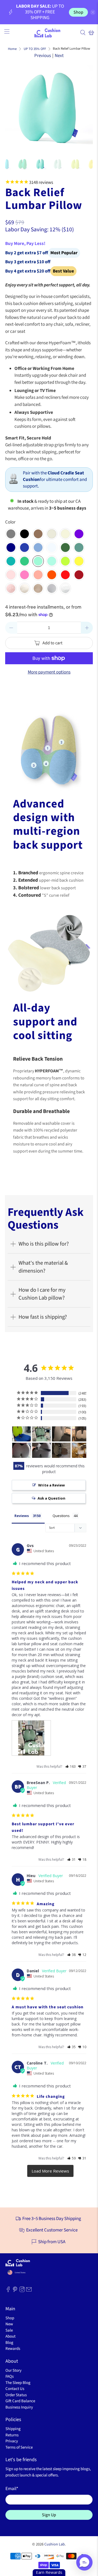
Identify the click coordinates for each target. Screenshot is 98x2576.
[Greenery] (24, 561)
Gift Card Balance (20, 2401)
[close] (93, 12)
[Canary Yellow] (79, 561)
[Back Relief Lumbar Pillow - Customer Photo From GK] (61, 1434)
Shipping (13, 2429)
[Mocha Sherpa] (38, 588)
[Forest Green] (65, 547)
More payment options (49, 672)
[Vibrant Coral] (38, 575)
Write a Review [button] (51, 1485)
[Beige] (65, 534)
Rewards (13, 2349)
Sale (9, 2330)
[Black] (24, 534)
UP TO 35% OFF (35, 49)
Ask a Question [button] (51, 1498)
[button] (71, 1766)
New (9, 2324)
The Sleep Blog (18, 2383)
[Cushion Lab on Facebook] (8, 2291)
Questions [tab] (61, 1516)
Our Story (13, 2370)
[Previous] (14, 109)
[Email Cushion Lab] (29, 2291)
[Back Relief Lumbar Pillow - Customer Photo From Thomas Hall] (81, 1450)
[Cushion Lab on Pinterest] (15, 2291)
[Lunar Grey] (52, 534)
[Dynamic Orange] (52, 575)
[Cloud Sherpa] (65, 588)
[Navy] (11, 547)
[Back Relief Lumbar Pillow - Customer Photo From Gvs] (41, 1434)
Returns (12, 2435)
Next (59, 56)
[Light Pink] (11, 575)
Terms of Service (19, 2447)
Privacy (12, 2441)
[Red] (79, 575)
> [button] (50, 2171)
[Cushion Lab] (49, 32)
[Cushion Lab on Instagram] (22, 2291)
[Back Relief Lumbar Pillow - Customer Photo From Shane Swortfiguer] (61, 1450)
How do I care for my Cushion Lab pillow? (42, 1294)
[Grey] (11, 534)
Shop (78, 12)
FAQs (10, 2376)
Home (12, 49)
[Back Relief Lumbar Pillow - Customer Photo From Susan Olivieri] (22, 1434)
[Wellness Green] (79, 547)
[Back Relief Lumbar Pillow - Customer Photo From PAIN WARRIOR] (22, 1450)
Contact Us (15, 2389)
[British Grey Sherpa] (52, 588)
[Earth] (38, 534)
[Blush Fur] (11, 588)
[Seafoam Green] (52, 561)
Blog (9, 2343)
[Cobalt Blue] (24, 547)
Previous (43, 56)
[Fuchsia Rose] (24, 575)
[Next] (84, 109)
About (10, 2336)
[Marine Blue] (38, 547)
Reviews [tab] (22, 1516)
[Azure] (52, 547)
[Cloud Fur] (24, 588)
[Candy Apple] (65, 575)
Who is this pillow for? (44, 1244)
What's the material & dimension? (43, 1267)
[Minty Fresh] (38, 561)
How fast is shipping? (43, 1317)
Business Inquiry (19, 2407)
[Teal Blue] (11, 561)
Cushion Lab (55, 2544)
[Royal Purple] (79, 534)
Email (12, 2489)
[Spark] (65, 561)
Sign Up (49, 2515)
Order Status (16, 2395)
